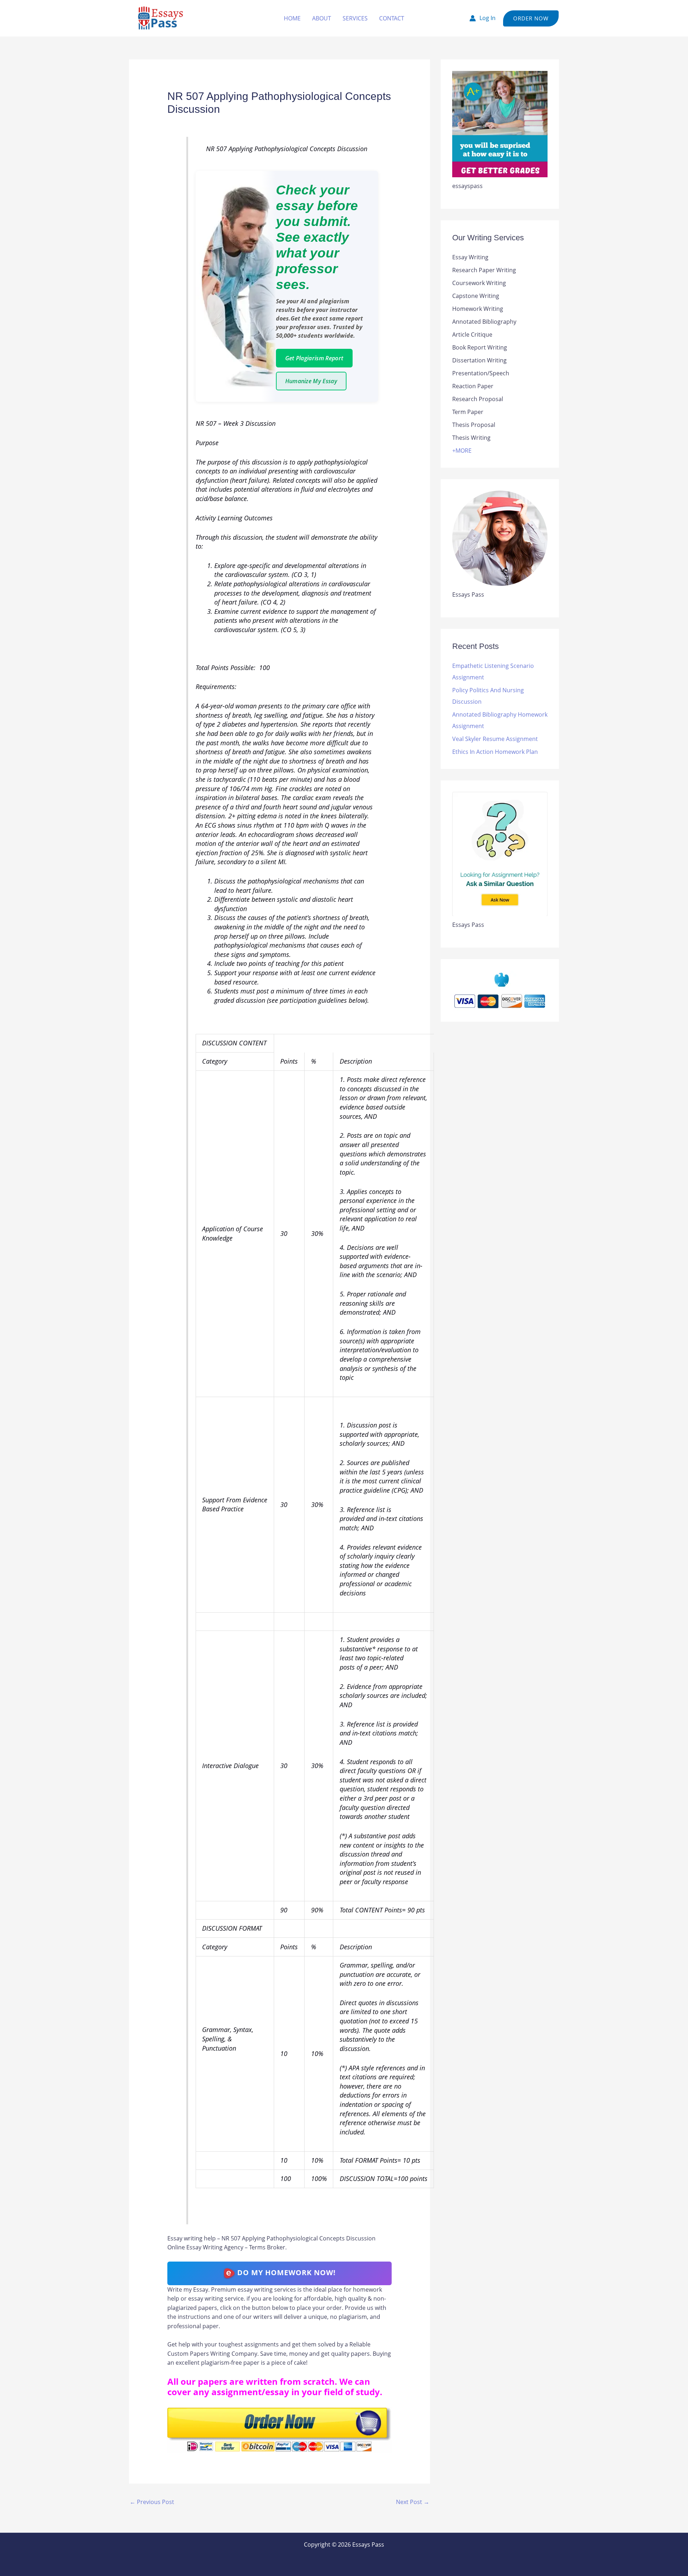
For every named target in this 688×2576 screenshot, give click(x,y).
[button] (531, 18)
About (322, 18)
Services (355, 18)
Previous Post (152, 2502)
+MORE (462, 451)
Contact (392, 18)
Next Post (413, 2502)
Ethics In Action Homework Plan (495, 752)
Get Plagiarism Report (314, 358)
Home (292, 18)
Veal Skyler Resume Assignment (495, 739)
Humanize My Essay (311, 381)
